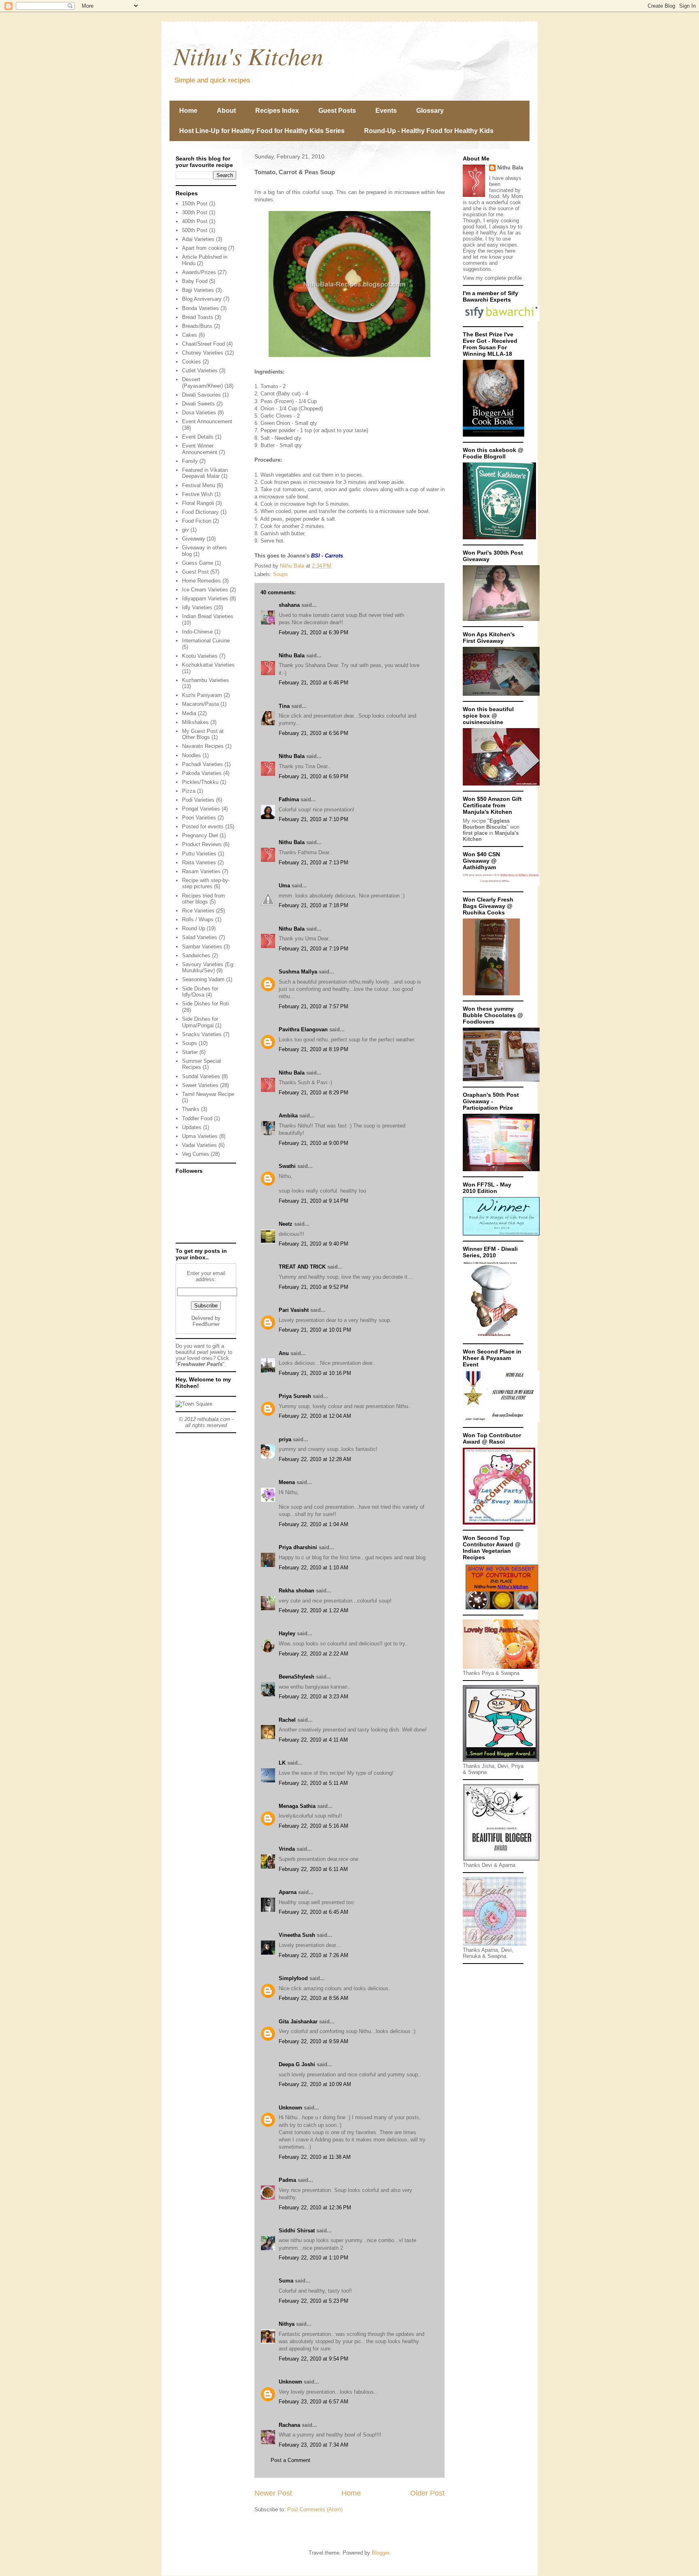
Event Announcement (207, 421)
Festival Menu (199, 485)
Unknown (290, 2108)
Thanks (191, 1109)
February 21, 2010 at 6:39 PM (313, 632)
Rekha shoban (297, 1591)
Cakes (190, 335)
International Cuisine (206, 641)
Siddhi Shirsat (297, 2231)
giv (185, 530)
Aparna (288, 1892)
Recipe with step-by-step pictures (206, 884)
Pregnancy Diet (200, 835)
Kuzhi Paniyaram (202, 695)
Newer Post (273, 2493)
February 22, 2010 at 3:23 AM (313, 1697)
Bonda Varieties (200, 308)
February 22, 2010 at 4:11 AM (313, 1740)
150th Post (195, 204)
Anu (284, 1353)
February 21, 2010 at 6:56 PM (313, 733)
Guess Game (198, 563)
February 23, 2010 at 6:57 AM (313, 2402)
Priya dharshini (298, 1547)
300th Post (195, 212)
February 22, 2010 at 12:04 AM (315, 1416)
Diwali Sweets (198, 404)
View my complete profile (492, 278)
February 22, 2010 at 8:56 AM (313, 1998)
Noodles (192, 755)
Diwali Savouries (201, 395)
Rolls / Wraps (198, 920)
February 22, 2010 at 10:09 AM (315, 2084)
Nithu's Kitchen (248, 55)
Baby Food (195, 281)
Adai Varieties (198, 239)
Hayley (287, 1633)
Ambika (288, 1116)
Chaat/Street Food (203, 344)
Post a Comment (290, 2460)
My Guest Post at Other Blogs (203, 734)
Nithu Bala (292, 656)
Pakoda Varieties (202, 773)
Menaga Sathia (297, 1806)
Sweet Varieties (200, 1085)
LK (282, 1763)
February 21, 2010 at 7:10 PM (313, 819)
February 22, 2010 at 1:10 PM (313, 2258)
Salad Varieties (200, 937)
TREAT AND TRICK (302, 1267)
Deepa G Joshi (297, 2064)
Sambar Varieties (202, 947)
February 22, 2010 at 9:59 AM (313, 2041)
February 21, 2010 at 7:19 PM (313, 949)
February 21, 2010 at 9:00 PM (313, 1143)
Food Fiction (197, 521)
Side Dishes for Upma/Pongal (200, 1022)
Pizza (189, 791)
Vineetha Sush (297, 1935)
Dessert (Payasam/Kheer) (202, 383)
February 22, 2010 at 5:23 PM (313, 2301)
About (226, 111)
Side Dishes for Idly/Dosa (200, 992)
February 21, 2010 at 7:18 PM (313, 905)
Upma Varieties (200, 1136)
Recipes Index (277, 111)
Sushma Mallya (298, 972)
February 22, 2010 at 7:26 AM (313, 1955)
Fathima (289, 799)
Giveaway (194, 539)
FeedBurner (206, 1324)
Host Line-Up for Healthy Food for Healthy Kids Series (262, 131)
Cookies (192, 362)
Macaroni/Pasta (200, 704)
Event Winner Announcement (200, 449)
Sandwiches (196, 955)
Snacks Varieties (202, 1034)
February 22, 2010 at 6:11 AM (313, 1869)
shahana (289, 605)
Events (386, 111)
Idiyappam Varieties (205, 599)
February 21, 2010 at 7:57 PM (313, 1006)
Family (190, 461)
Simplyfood (293, 1978)
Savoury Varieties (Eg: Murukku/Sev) (208, 968)
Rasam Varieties (201, 871)
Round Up (194, 928)
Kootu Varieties (200, 656)
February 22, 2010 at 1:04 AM (313, 1524)
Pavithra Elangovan (303, 1029)
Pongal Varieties (201, 809)
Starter (190, 1052)
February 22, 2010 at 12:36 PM (315, 2208)
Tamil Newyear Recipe (208, 1094)
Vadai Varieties (199, 1145)
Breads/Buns (197, 326)
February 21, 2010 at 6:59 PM (313, 776)
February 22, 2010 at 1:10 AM (313, 1568)
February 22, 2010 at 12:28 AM (315, 1459)
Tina (284, 706)
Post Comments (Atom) (315, 2509)
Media (189, 713)
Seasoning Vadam (203, 979)
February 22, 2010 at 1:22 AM (313, 1610)
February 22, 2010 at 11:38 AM (315, 2157)
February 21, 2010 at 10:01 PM (315, 1330)
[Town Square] (194, 1404)
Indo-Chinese (197, 632)
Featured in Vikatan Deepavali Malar (205, 473)
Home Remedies (201, 581)
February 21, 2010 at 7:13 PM (313, 863)
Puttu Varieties (199, 854)
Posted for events (203, 827)
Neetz (286, 1224)
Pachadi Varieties (202, 764)
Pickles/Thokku (200, 782)
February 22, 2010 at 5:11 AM (313, 1783)
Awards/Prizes (199, 272)
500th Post (195, 230)
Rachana (289, 2425)
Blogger (380, 2553)
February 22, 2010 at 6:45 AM (313, 1912)
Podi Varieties (198, 800)
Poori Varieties (199, 818)
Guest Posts (337, 111)
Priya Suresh (295, 1396)
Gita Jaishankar (298, 2022)
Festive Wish (197, 494)
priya (285, 1439)
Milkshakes (195, 722)
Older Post (427, 2493)
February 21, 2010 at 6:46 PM (313, 683)
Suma (286, 2281)
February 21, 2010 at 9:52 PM (313, 1287)
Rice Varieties (198, 911)
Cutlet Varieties (200, 371)
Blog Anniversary (202, 299)
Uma (284, 886)
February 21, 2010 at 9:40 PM (313, 1244)
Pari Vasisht (294, 1310)
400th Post (195, 221)
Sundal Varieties (201, 1076)
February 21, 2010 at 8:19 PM (313, 1049)
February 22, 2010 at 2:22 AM (313, 1654)
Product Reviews (202, 844)
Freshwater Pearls (200, 1364)
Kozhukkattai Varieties (208, 665)
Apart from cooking (204, 248)
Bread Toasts (198, 317)
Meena (287, 1482)
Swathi (287, 1166)
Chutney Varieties (203, 353)
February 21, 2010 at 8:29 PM (313, 1093)
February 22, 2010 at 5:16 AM (313, 1826)
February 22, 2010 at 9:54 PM (313, 2359)
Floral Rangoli (198, 503)
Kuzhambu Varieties (205, 680)
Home (188, 111)
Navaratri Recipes (203, 746)
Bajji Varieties (198, 290)
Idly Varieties (197, 607)
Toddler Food (197, 1118)
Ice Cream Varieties (205, 590)
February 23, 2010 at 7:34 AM (313, 2445)
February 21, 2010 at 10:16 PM (315, 1373)
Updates (192, 1127)
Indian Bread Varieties (208, 616)
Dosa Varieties (199, 413)
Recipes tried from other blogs (203, 899)
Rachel (287, 1720)
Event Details (198, 437)
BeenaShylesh (297, 1677)
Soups (281, 574)
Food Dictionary (200, 512)
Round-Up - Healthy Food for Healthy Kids (429, 131)
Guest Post (195, 572)
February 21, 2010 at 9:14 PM (313, 1201)
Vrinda (287, 1849)
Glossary (430, 111)
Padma (287, 2180)
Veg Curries (196, 1154)
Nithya (287, 2324)
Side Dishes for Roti (205, 1004)
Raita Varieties (199, 863)
